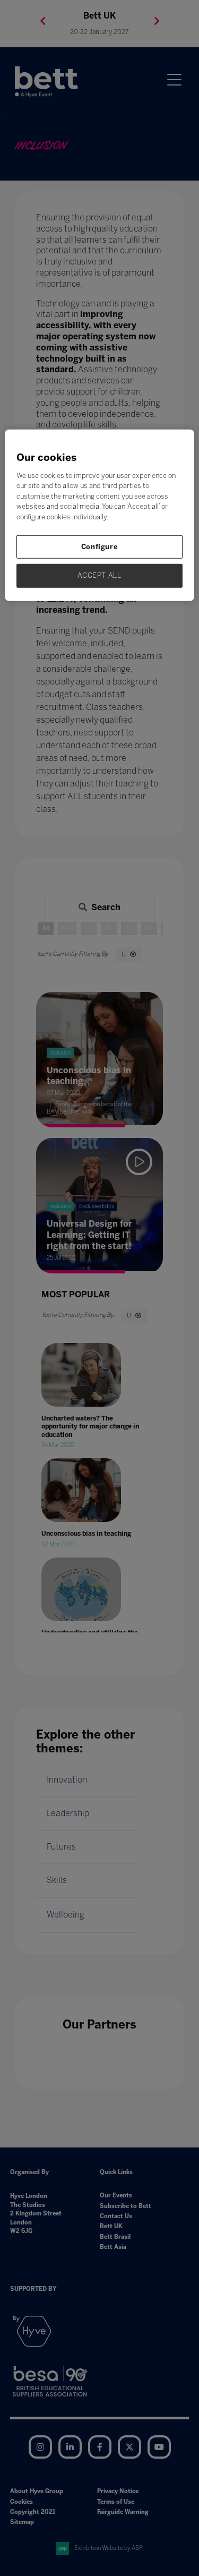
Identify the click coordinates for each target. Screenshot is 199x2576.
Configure (100, 547)
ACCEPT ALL (99, 575)
